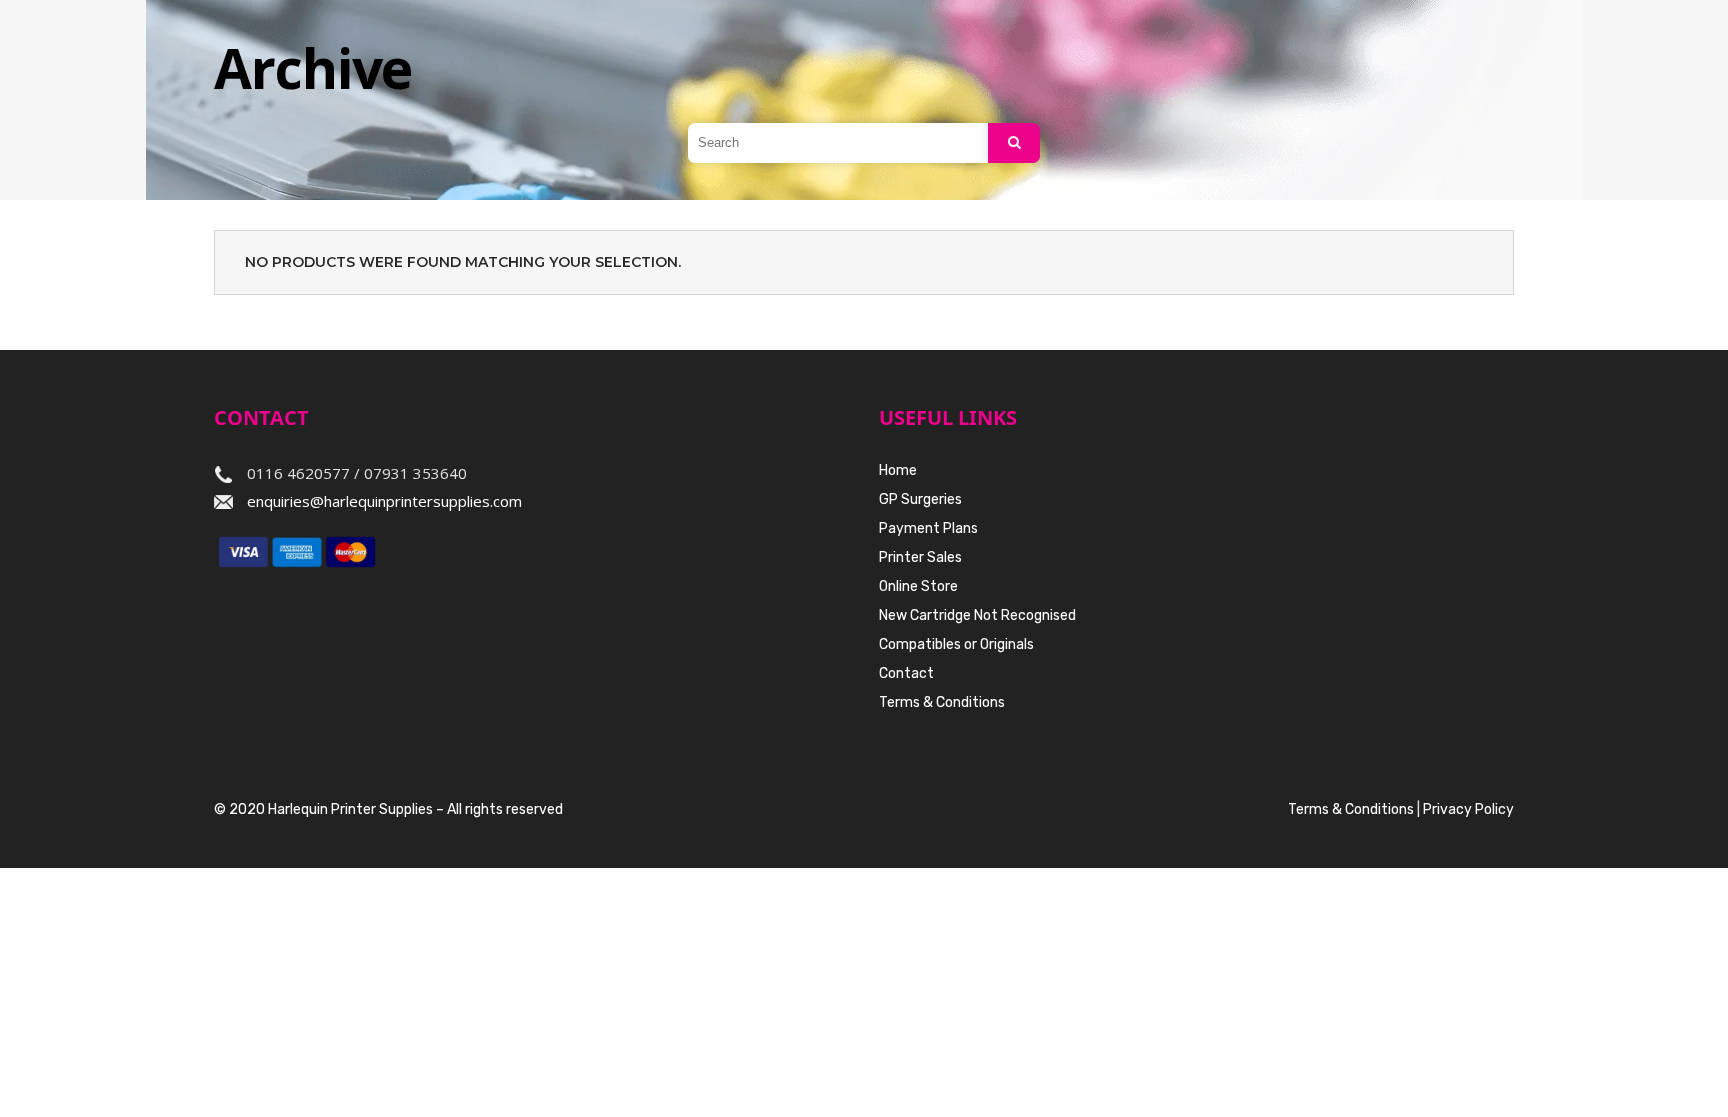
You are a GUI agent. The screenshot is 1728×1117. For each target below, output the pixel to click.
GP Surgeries (920, 499)
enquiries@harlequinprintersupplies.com (384, 501)
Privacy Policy (1468, 809)
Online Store (918, 586)
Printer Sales (920, 557)
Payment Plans (928, 528)
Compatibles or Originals (956, 644)
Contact (906, 673)
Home (898, 470)
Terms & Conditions (942, 702)
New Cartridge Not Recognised (977, 615)
